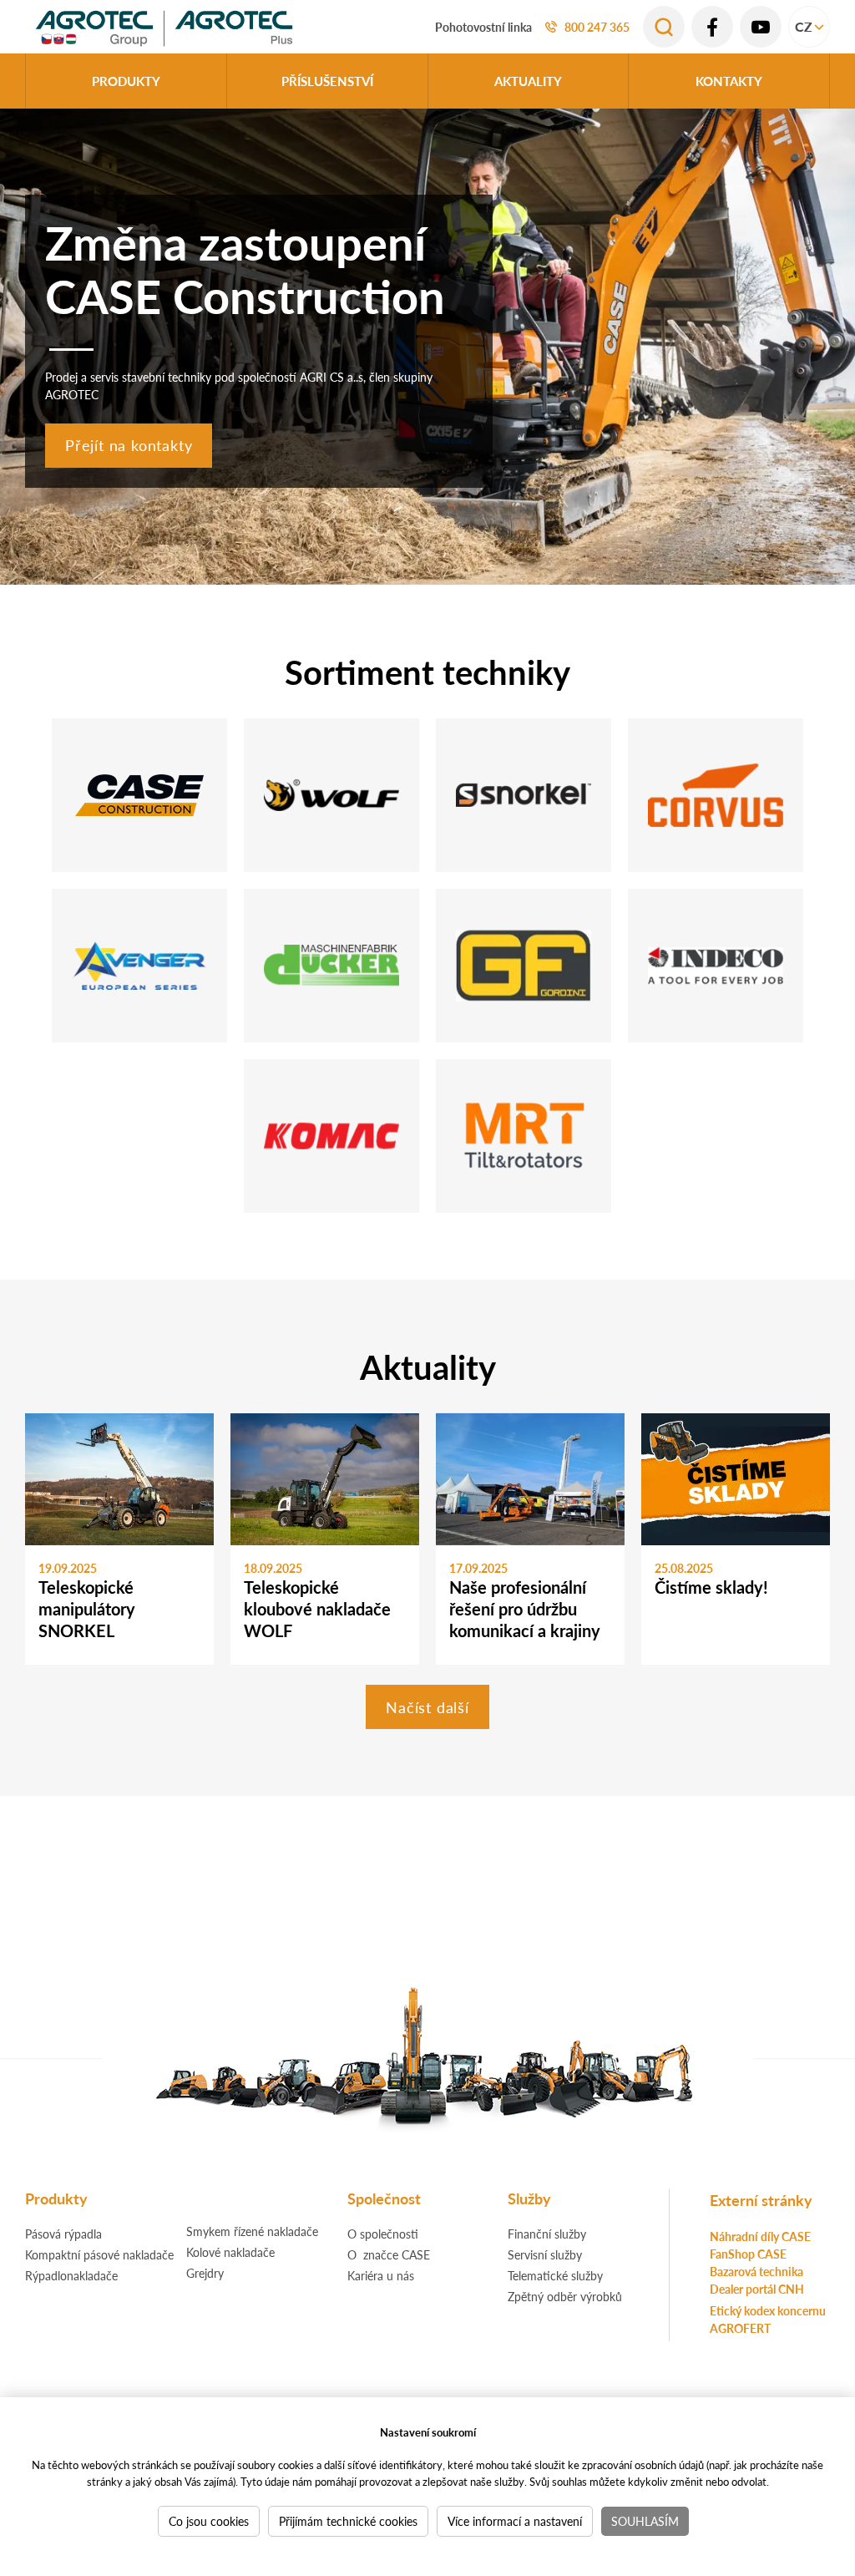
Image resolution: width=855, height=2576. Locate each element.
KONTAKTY (729, 81)
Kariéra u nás (381, 2275)
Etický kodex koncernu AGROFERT (768, 2319)
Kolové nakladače (230, 2252)
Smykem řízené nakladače (252, 2231)
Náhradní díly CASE (760, 2236)
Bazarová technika (756, 2271)
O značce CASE (389, 2254)
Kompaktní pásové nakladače (99, 2254)
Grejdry (205, 2273)
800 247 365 (597, 27)
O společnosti (383, 2234)
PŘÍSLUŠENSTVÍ (327, 81)
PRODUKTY (126, 81)
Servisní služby (545, 2254)
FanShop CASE (748, 2254)
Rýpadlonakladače (71, 2275)
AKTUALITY (528, 81)
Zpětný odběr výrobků (565, 2296)
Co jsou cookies (209, 2521)
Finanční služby (547, 2234)
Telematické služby (555, 2275)
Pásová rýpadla (63, 2234)
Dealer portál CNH (757, 2289)
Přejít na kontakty (129, 445)
